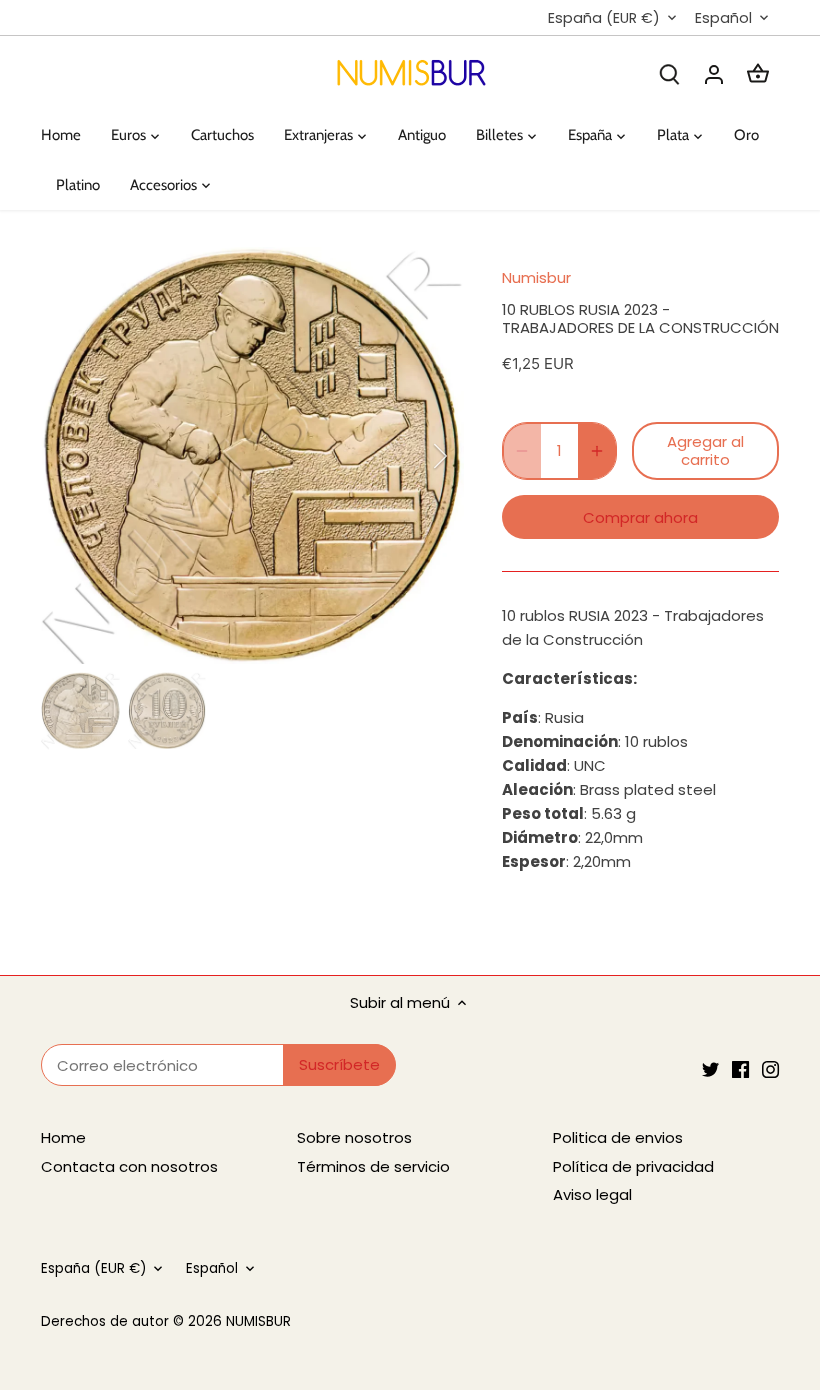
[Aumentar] (597, 451)
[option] (253, 455)
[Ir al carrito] (758, 73)
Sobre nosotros (354, 1137)
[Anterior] (91, 456)
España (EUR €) (604, 18)
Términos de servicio (373, 1166)
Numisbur (536, 277)
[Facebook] (740, 1068)
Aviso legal (592, 1194)
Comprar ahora (640, 517)
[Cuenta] (714, 73)
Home (63, 1137)
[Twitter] (710, 1068)
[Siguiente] (414, 456)
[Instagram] (770, 1068)
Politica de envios (618, 1137)
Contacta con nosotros (129, 1166)
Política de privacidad (633, 1166)
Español (723, 18)
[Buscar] (670, 73)
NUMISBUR (258, 1321)
